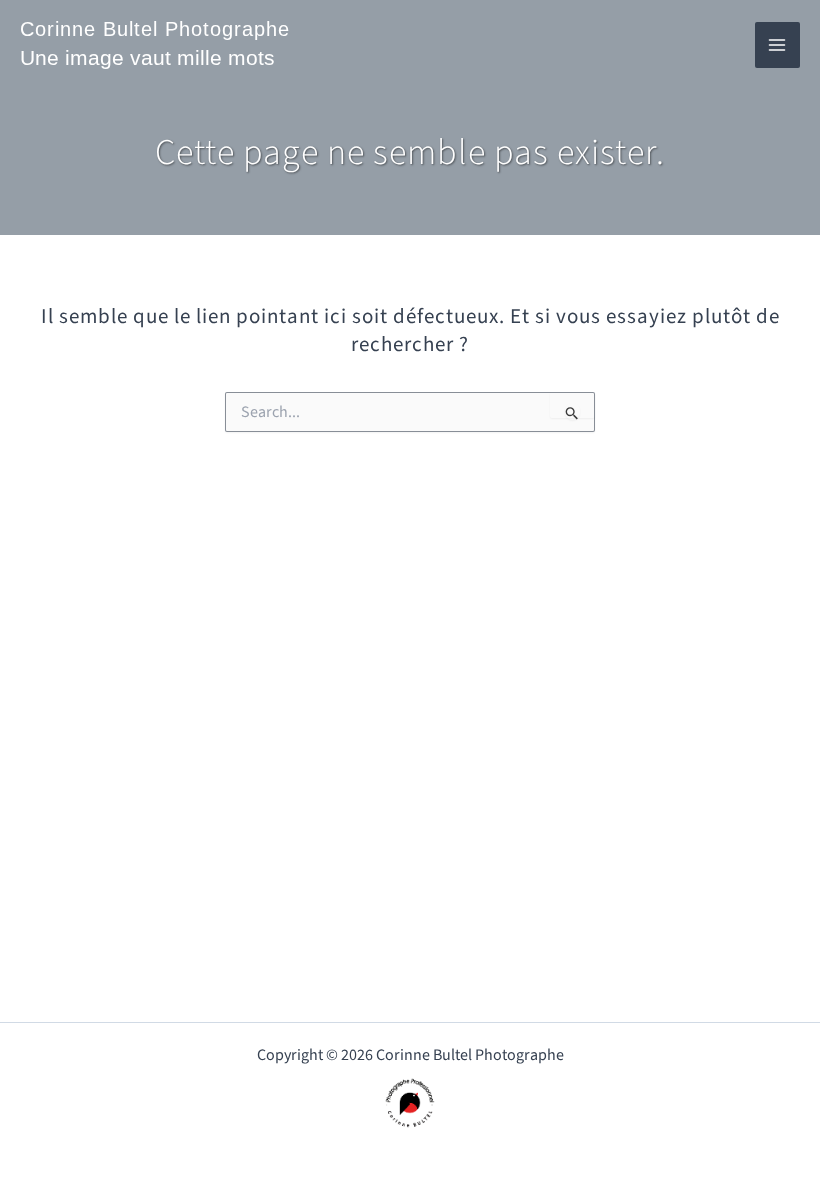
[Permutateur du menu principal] (778, 45)
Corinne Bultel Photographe (155, 29)
